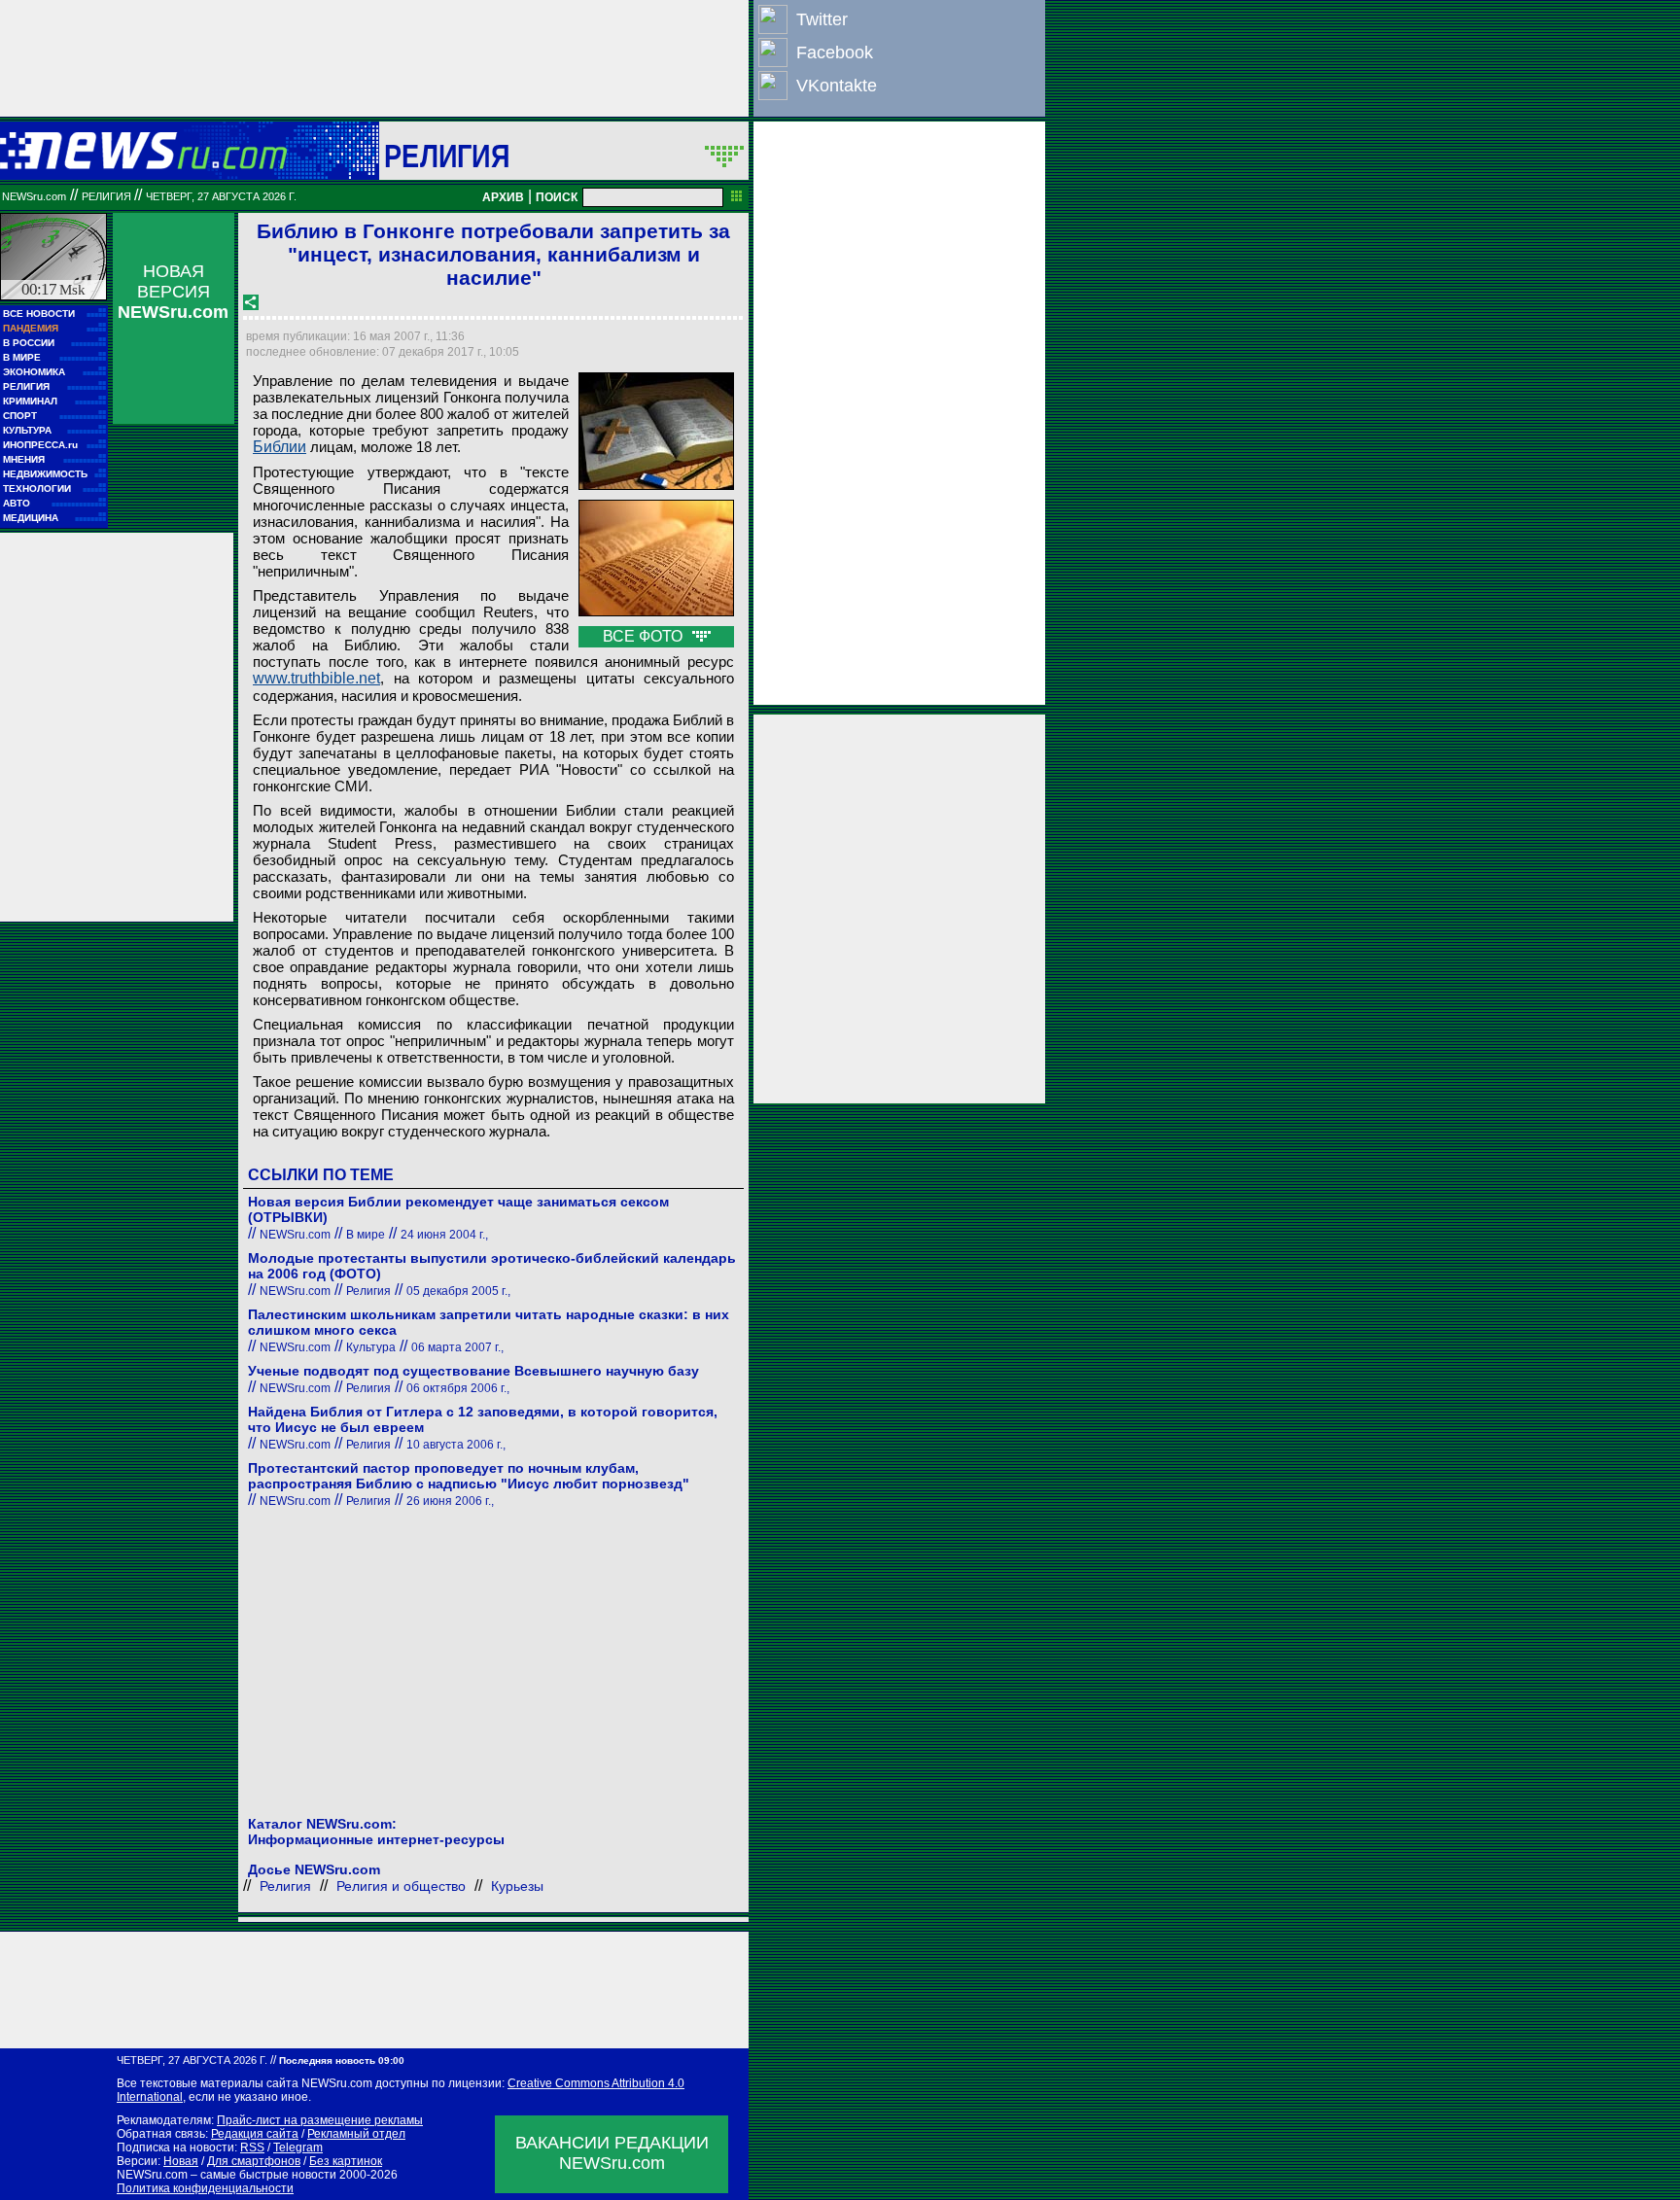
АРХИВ (503, 197)
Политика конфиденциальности (205, 2188)
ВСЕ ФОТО (645, 636)
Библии (280, 447)
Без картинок (346, 2161)
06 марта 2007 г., (457, 1347)
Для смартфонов (254, 2161)
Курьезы (517, 1886)
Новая (181, 2161)
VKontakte (837, 86)
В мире (366, 1235)
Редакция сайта (255, 2134)
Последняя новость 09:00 (342, 2060)
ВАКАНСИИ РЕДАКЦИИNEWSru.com (612, 2153)
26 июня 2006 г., (450, 1501)
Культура (371, 1347)
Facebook (835, 52)
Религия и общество (401, 1886)
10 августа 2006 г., (456, 1445)
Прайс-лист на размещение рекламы (320, 2120)
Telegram (298, 2148)
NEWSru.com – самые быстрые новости (227, 2175)
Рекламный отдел (356, 2134)
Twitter (822, 19)
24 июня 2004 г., (444, 1235)
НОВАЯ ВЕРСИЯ (173, 292)
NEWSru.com (34, 196)
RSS (252, 2148)
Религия (447, 156)
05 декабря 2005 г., (458, 1291)
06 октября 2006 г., (458, 1388)
